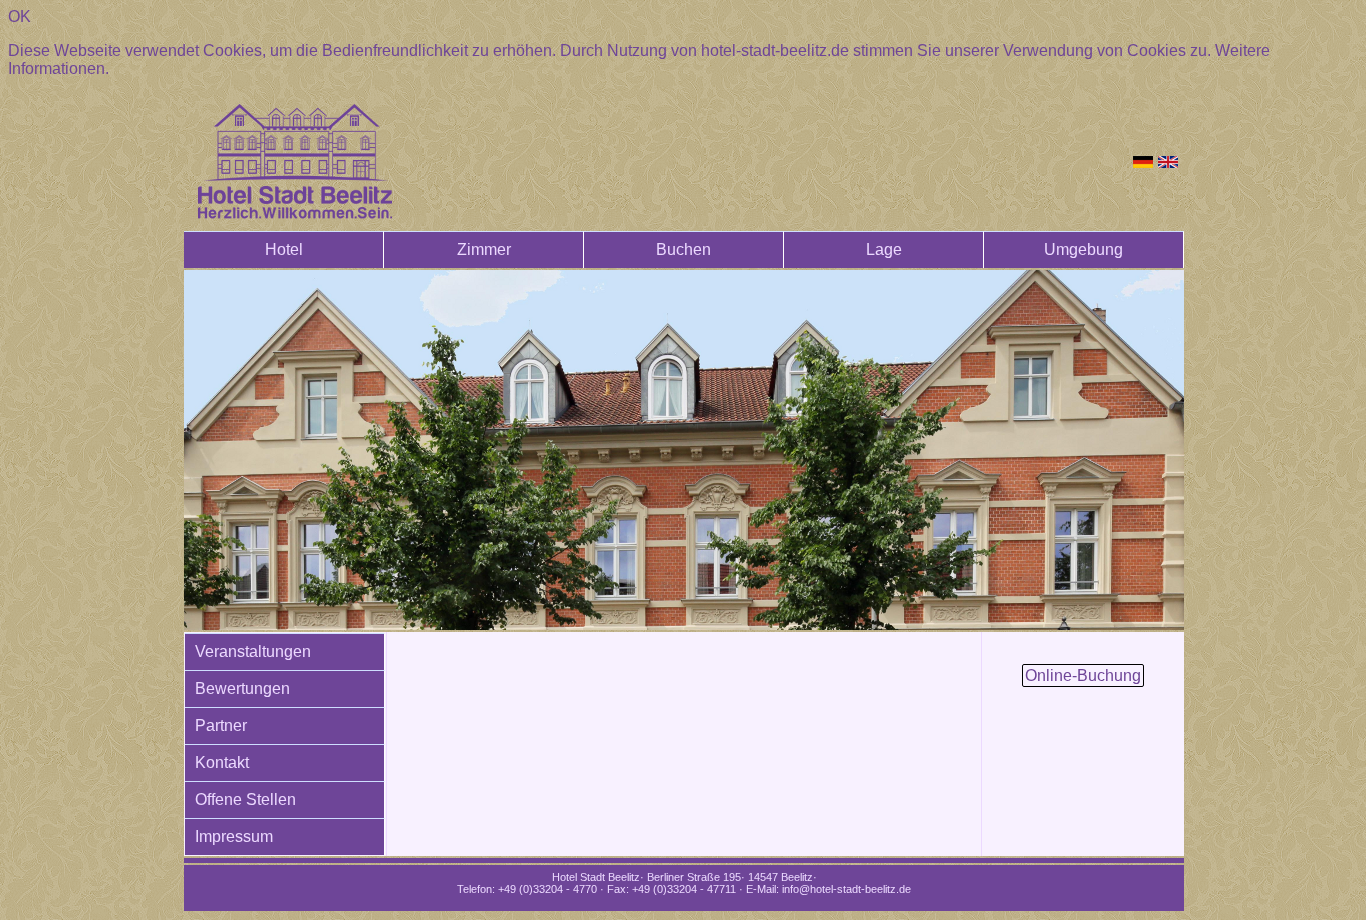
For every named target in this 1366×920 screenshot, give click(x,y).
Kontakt (222, 762)
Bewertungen (242, 688)
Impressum (234, 836)
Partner (221, 725)
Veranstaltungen (253, 651)
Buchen (683, 249)
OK (19, 16)
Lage (884, 249)
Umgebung (1083, 249)
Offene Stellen (245, 799)
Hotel (284, 249)
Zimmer (484, 249)
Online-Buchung (1083, 675)
